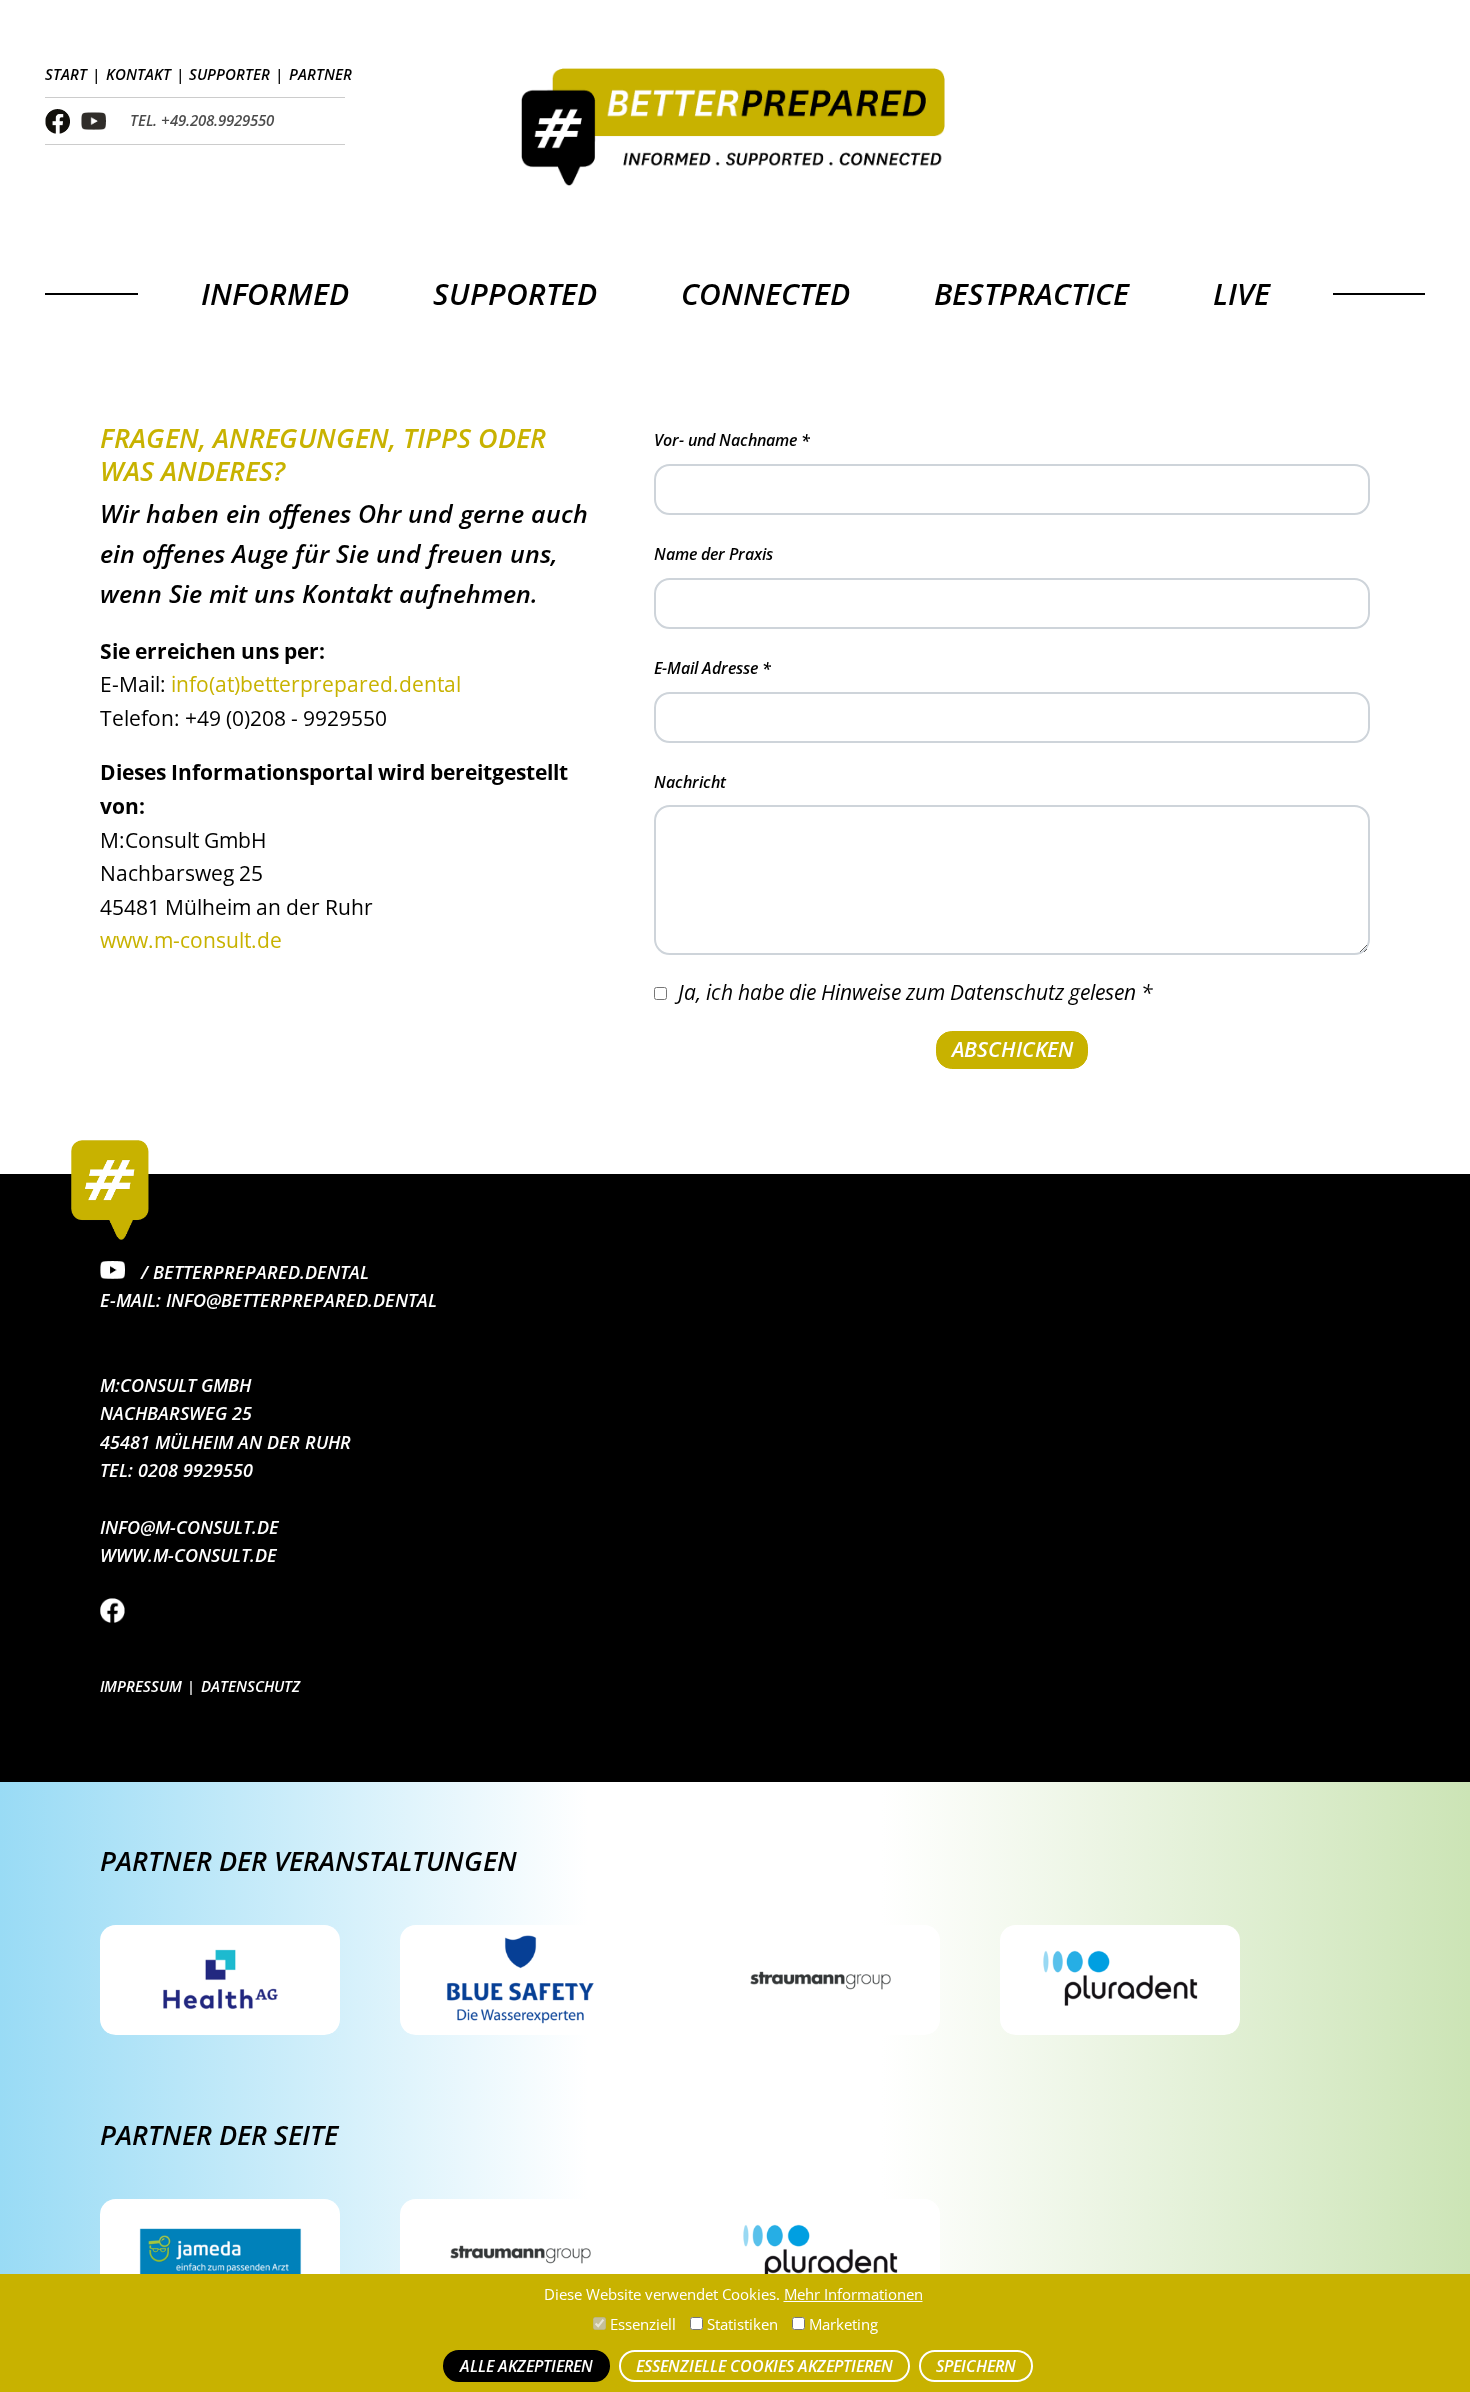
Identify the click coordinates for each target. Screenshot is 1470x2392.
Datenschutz (250, 1686)
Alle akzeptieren (526, 2366)
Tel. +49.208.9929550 (202, 120)
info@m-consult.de (189, 1527)
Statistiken (740, 2325)
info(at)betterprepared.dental (316, 684)
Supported (515, 293)
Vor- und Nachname (732, 440)
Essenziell (641, 2325)
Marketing (841, 2325)
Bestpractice (1031, 293)
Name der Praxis (713, 554)
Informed (275, 293)
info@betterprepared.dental (301, 1300)
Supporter (229, 74)
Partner (320, 74)
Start (66, 74)
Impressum (141, 1686)
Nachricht (690, 782)
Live (1241, 293)
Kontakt (138, 74)
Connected (765, 293)
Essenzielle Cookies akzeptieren (764, 2366)
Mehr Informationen (853, 2294)
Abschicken (1012, 1049)
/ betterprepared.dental (252, 1272)
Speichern (976, 2366)
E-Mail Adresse (712, 668)
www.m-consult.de (191, 940)
